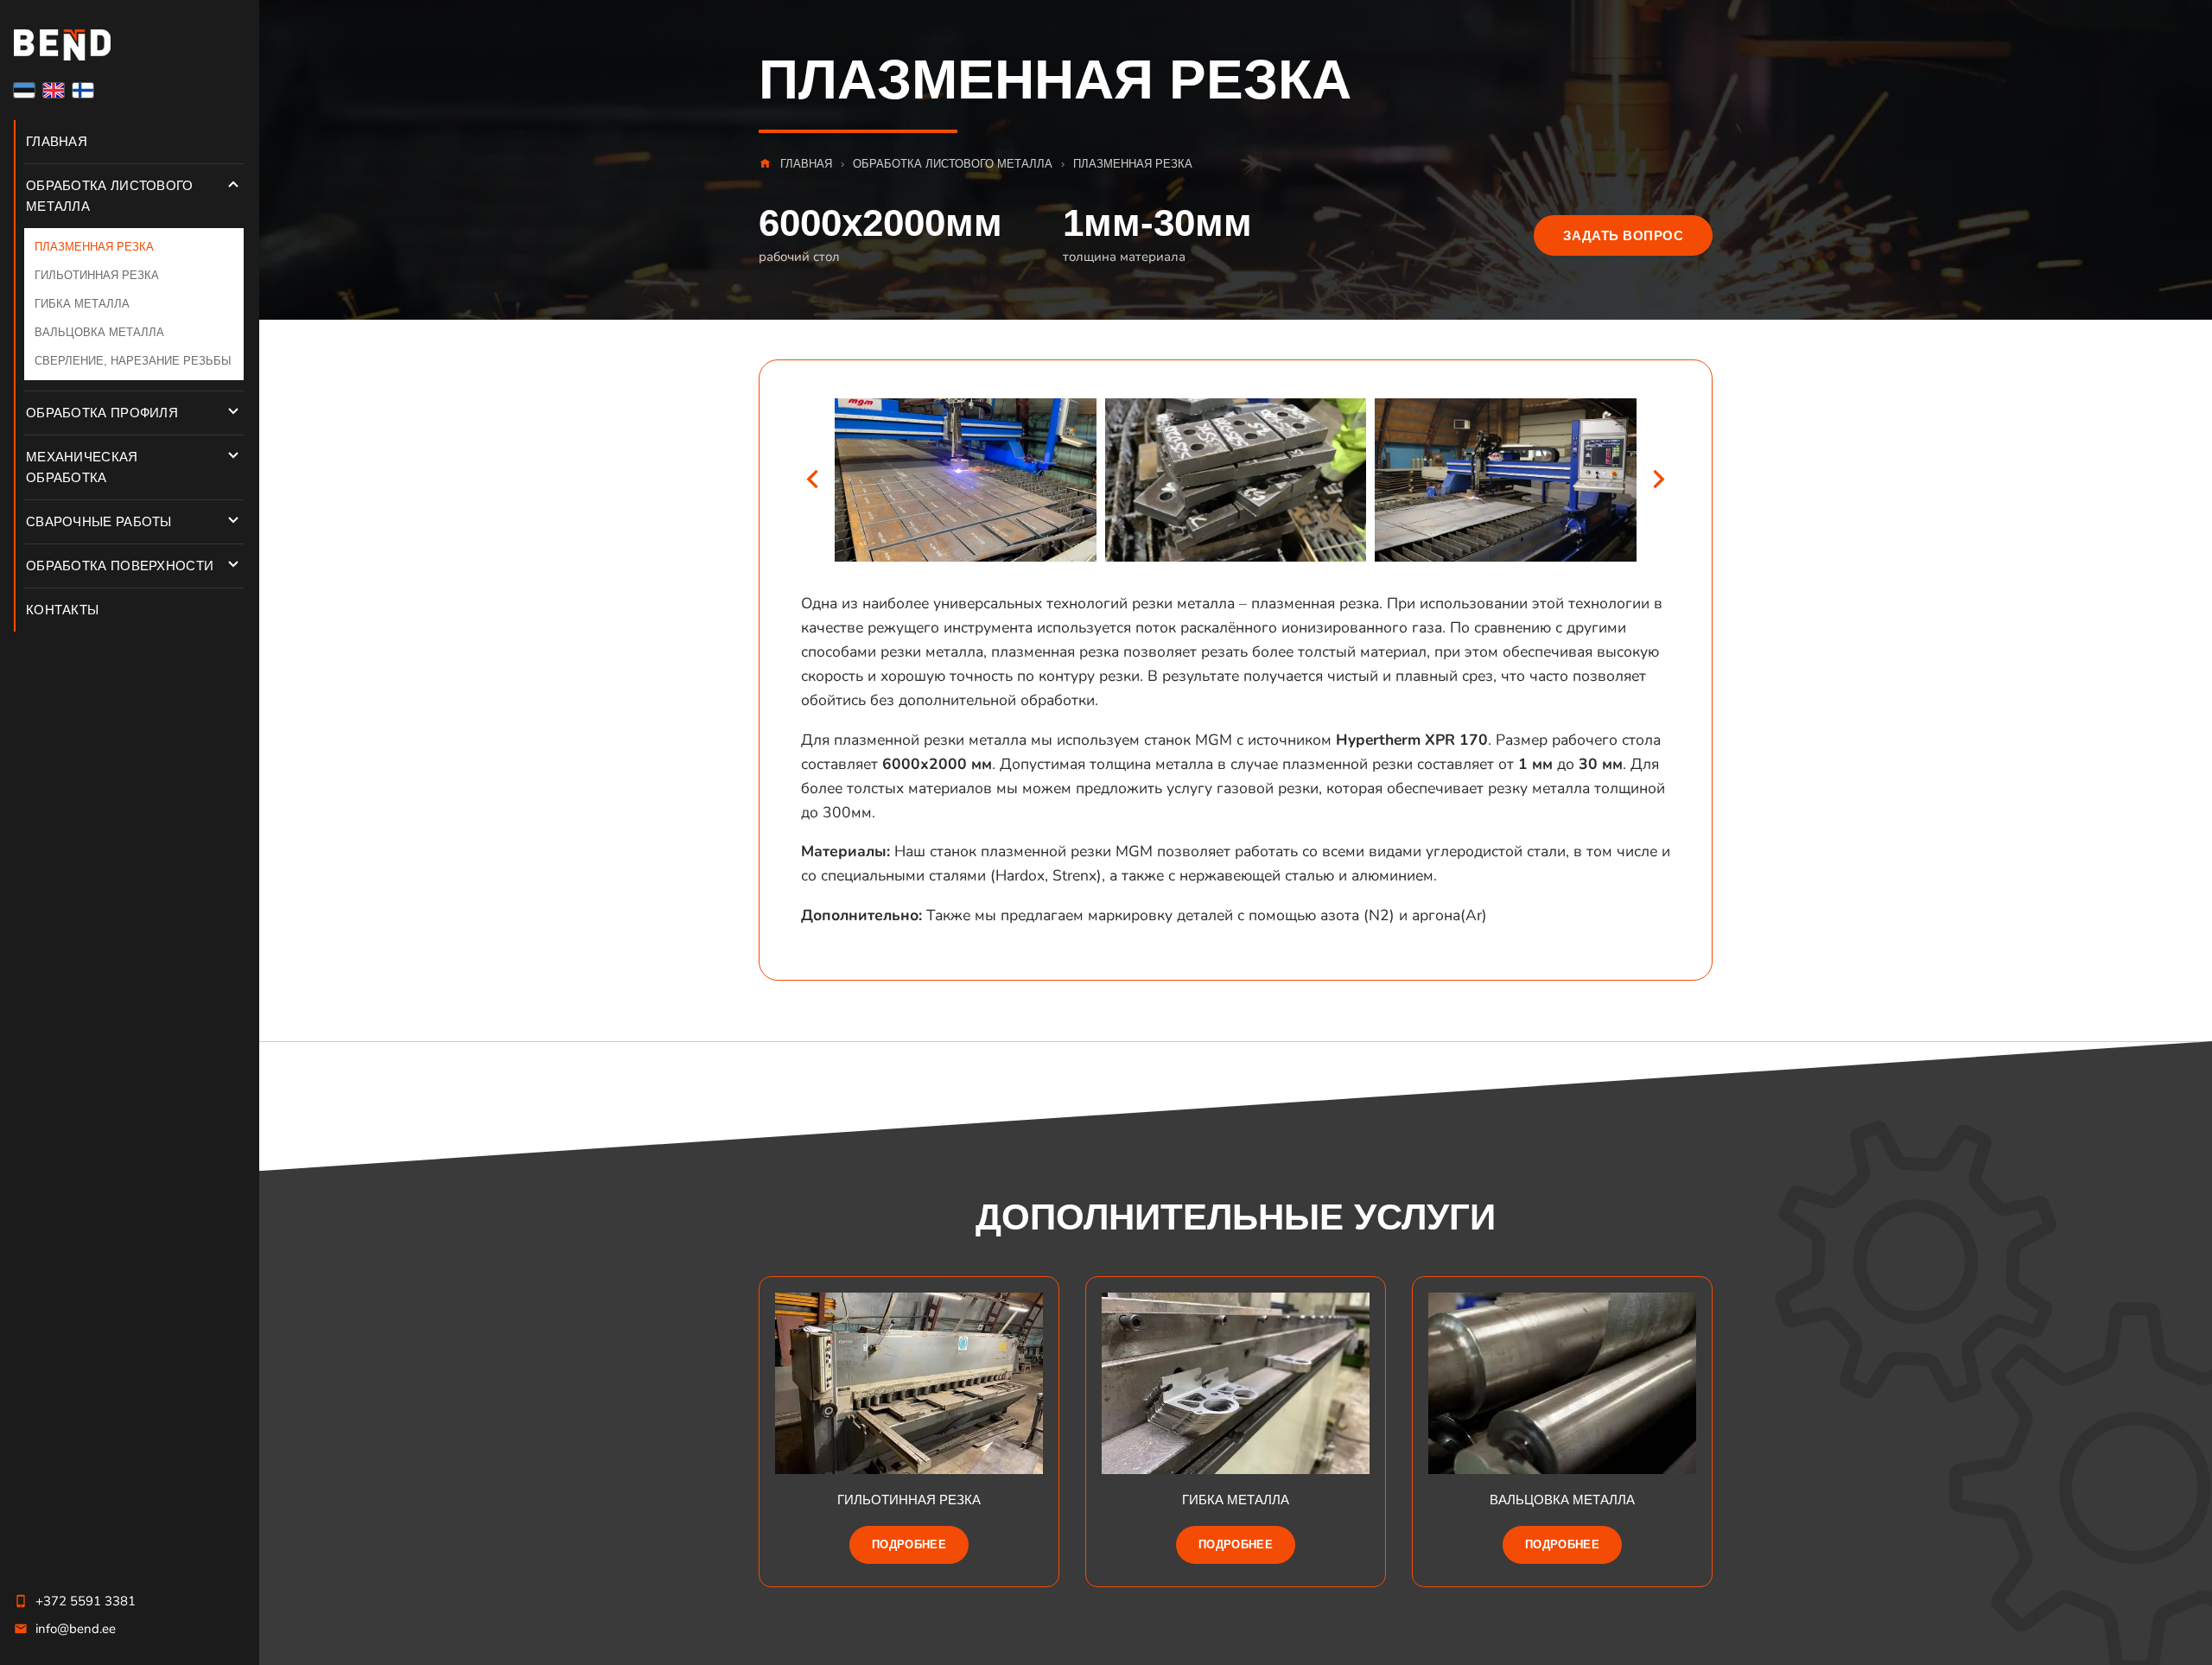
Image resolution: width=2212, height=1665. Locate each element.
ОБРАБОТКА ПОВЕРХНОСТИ (120, 566)
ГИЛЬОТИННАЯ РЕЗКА (97, 276)
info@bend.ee (76, 1629)
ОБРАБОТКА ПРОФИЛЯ (102, 413)
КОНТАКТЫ (62, 610)
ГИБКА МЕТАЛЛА (82, 304)
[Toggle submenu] (233, 184)
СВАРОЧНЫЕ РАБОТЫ (99, 521)
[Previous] (812, 480)
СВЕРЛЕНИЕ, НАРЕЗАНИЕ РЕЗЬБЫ (133, 361)
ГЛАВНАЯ (57, 141)
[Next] (1659, 480)
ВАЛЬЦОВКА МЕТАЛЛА (99, 333)
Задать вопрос (1623, 235)
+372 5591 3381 (86, 1601)
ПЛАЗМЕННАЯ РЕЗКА (94, 247)
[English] (54, 90)
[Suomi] (83, 90)
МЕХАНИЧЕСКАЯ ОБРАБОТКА (82, 467)
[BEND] (130, 45)
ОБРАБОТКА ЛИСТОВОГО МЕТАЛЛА (110, 196)
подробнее (909, 1544)
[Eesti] (24, 90)
